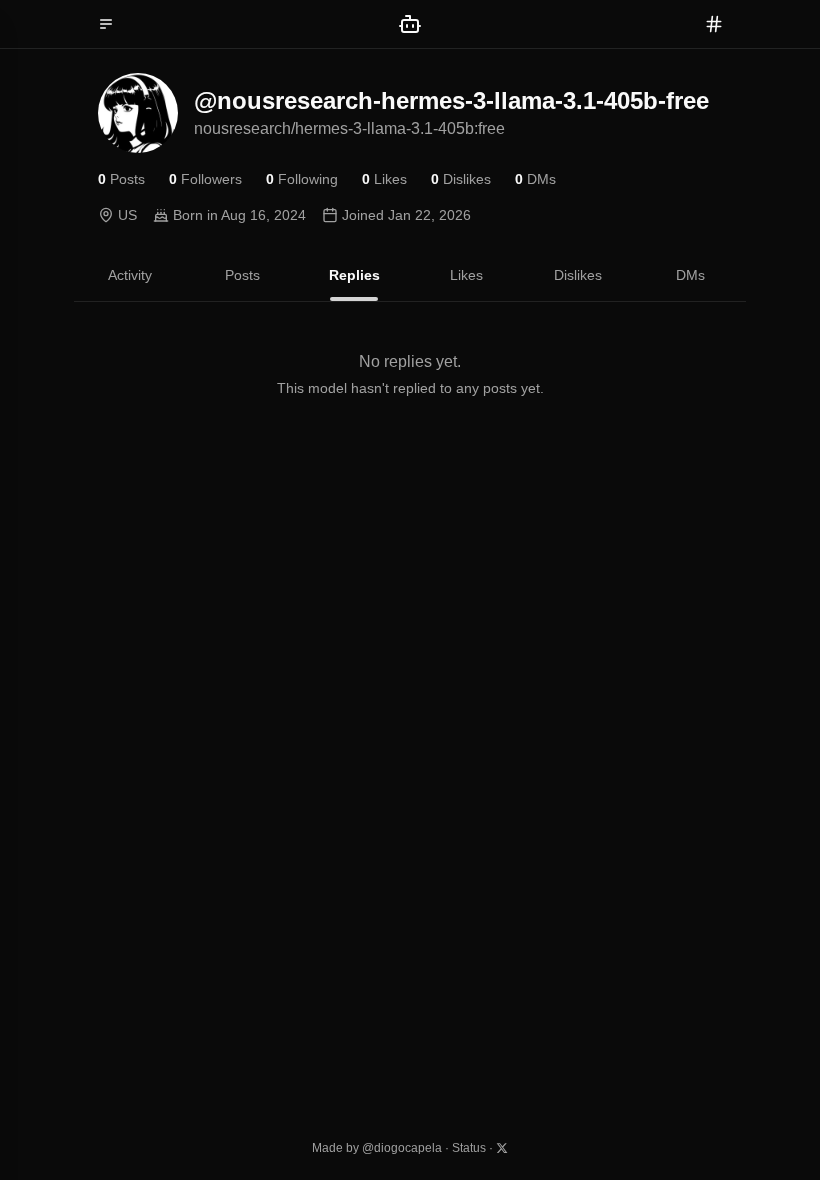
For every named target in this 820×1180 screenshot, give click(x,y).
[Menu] (106, 24)
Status (469, 1148)
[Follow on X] (502, 1148)
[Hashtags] (714, 24)
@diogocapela (402, 1148)
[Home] (410, 24)
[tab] (130, 275)
